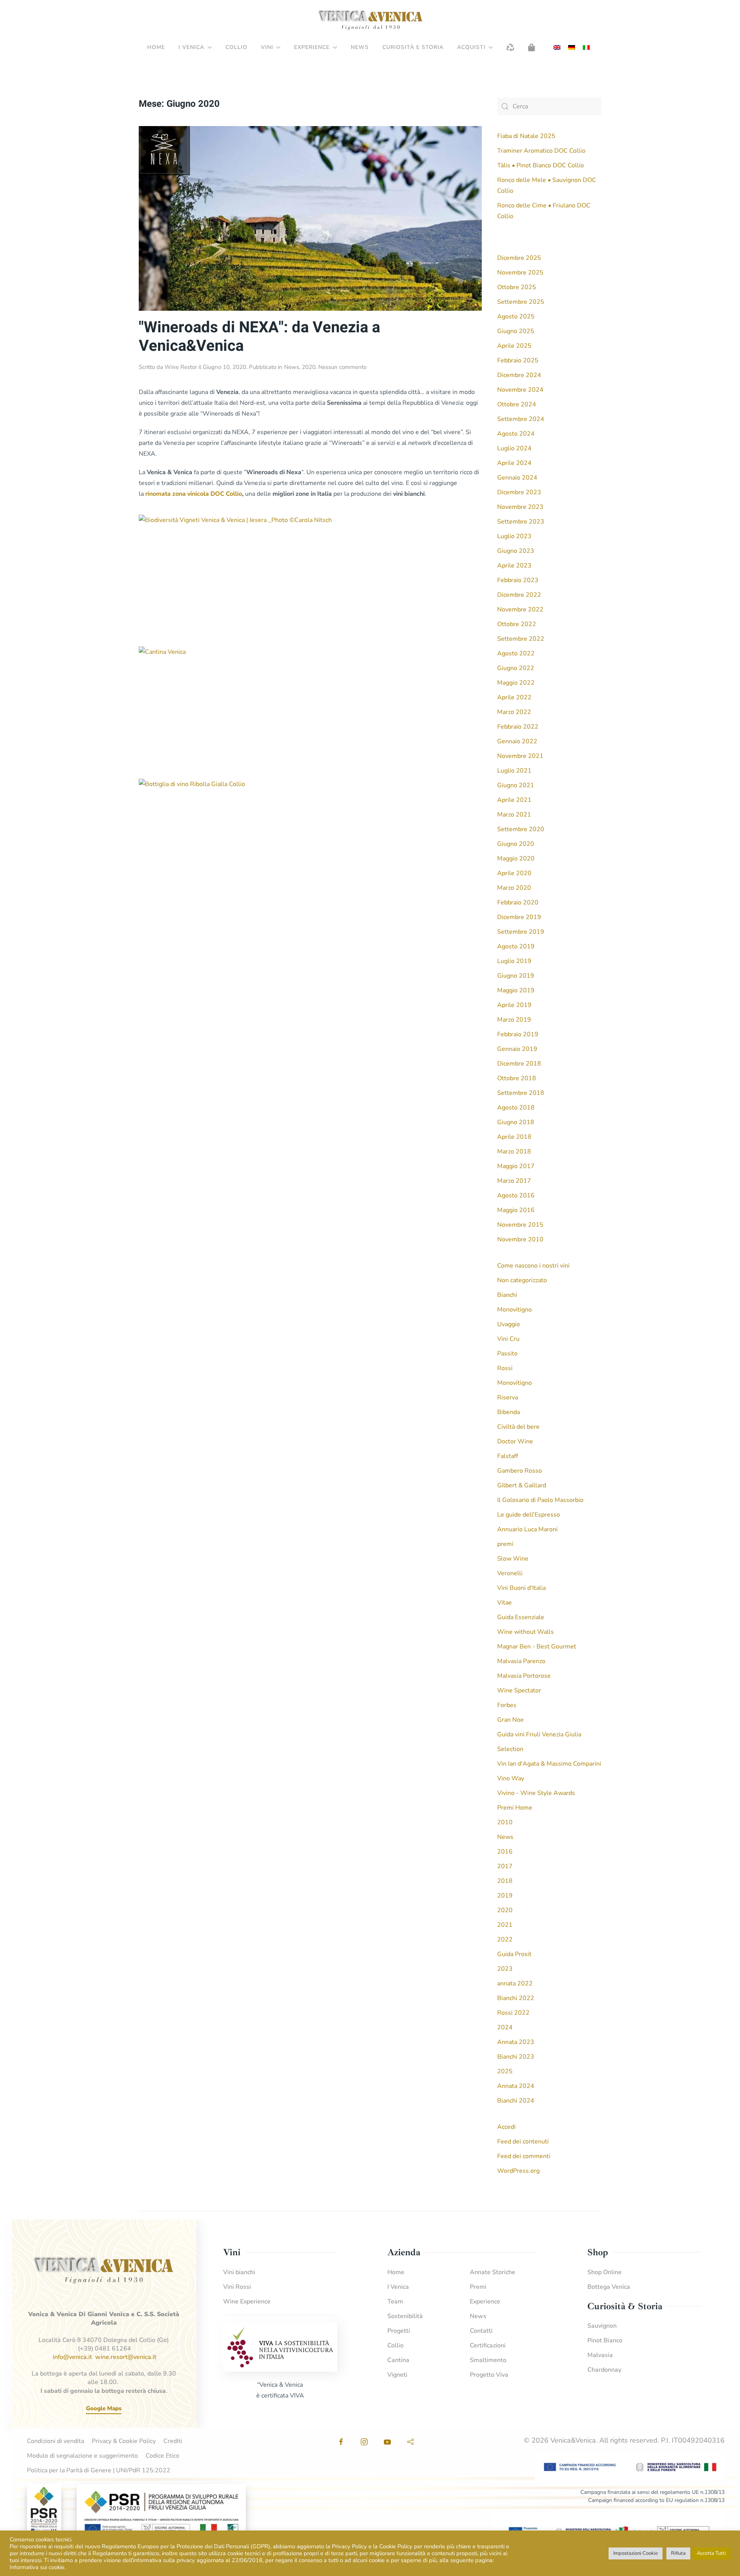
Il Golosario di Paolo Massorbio (540, 1500)
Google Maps (104, 2408)
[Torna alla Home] (370, 20)
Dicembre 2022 (519, 595)
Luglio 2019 (514, 961)
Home (156, 47)
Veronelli (510, 1573)
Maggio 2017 (516, 1166)
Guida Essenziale (521, 1617)
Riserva (508, 1397)
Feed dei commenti (524, 2156)
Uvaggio (509, 1324)
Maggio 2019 (516, 990)
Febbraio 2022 (518, 727)
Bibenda (509, 1412)
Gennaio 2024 (517, 478)
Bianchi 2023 (516, 2057)
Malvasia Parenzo (521, 1661)
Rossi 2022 (513, 2013)
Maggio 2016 (516, 1210)
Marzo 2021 (514, 815)
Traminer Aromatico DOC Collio (541, 151)
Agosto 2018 (516, 1108)
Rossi (505, 1368)
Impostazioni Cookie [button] (636, 2553)
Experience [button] (312, 47)
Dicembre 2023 (519, 492)
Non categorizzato (522, 1280)
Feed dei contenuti (523, 2142)
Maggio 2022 (516, 683)
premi (505, 1544)
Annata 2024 (516, 2086)
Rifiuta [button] (678, 2553)
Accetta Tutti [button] (711, 2553)
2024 (505, 2027)
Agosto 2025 (516, 317)
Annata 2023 (516, 2042)
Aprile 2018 (514, 1137)
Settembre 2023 (521, 522)
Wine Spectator (519, 1690)
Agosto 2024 (516, 434)
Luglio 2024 (514, 448)
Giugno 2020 (516, 844)
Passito (507, 1354)
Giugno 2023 (516, 551)
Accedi (506, 2127)
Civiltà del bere (518, 1427)
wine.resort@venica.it (126, 2357)
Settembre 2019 (521, 932)
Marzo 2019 (514, 1020)
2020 (309, 367)
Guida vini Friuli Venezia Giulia (539, 1734)
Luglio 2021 (514, 771)
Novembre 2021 (520, 756)
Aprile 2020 (514, 873)
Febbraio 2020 (518, 902)
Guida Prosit (514, 1954)
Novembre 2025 (520, 273)
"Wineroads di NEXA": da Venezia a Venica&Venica (259, 337)
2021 (505, 1925)
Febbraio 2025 (518, 360)
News (360, 47)
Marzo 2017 (514, 1181)
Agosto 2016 (516, 1195)
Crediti (173, 2441)
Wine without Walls (526, 1632)
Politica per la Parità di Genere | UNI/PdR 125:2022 (99, 2470)
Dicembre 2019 (519, 917)
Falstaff (508, 1456)
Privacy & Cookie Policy (124, 2441)
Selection (510, 1749)
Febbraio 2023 (518, 580)
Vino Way (511, 1778)
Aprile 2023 (514, 566)
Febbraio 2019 (518, 1034)
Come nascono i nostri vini (533, 1266)
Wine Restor (181, 367)
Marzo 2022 (514, 712)
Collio (236, 47)
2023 (505, 1969)
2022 (505, 1940)
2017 (505, 1866)
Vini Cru (508, 1339)
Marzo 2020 (514, 888)
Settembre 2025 (521, 302)
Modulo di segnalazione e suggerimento (82, 2456)
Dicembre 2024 (519, 375)
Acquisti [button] (471, 47)
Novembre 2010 (520, 1239)
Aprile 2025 (514, 346)
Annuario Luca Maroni (527, 1529)
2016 (505, 1852)
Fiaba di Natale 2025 (526, 136)
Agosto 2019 (516, 946)
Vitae (505, 1603)
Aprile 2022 (514, 697)
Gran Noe (510, 1720)
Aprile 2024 (514, 463)
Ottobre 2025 (517, 287)
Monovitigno (515, 1310)
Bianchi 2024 (516, 2101)
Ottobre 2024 (517, 404)
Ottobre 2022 (517, 624)
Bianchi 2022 (516, 1998)
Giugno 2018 (516, 1122)
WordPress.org (518, 2171)
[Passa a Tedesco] (572, 48)
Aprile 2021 (514, 800)
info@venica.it (72, 2357)
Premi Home (515, 1808)
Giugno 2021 (516, 785)
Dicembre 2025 (519, 258)
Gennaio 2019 (517, 1049)
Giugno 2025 (516, 331)
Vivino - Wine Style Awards (536, 1793)
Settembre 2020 (521, 829)
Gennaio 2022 (517, 741)
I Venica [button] (191, 47)
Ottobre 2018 (517, 1078)
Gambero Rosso (520, 1471)
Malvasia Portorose (524, 1676)
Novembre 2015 (520, 1225)
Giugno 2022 (516, 668)
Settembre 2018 (521, 1093)
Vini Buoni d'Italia (521, 1588)
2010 (505, 1822)
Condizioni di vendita (55, 2441)
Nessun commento (342, 367)
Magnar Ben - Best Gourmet (537, 1647)
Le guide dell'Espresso (529, 1515)
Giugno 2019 (516, 976)
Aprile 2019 (514, 1005)
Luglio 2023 (514, 536)
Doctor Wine (515, 1441)
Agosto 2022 (516, 653)
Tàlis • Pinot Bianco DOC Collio (541, 165)
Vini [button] (267, 47)
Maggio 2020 (516, 859)
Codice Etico (162, 2456)
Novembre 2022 (520, 609)
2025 (505, 2071)
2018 (505, 1881)
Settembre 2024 (521, 419)
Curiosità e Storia (413, 47)
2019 (505, 1896)
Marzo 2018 (514, 1152)
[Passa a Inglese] (557, 48)
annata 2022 (515, 1983)
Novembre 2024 (520, 390)
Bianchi (507, 1295)
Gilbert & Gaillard (522, 1485)
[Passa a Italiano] (586, 48)
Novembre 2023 (520, 507)
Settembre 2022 (521, 639)
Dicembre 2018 (519, 1064)
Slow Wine (513, 1559)
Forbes (507, 1705)
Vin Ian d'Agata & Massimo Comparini (549, 1764)
